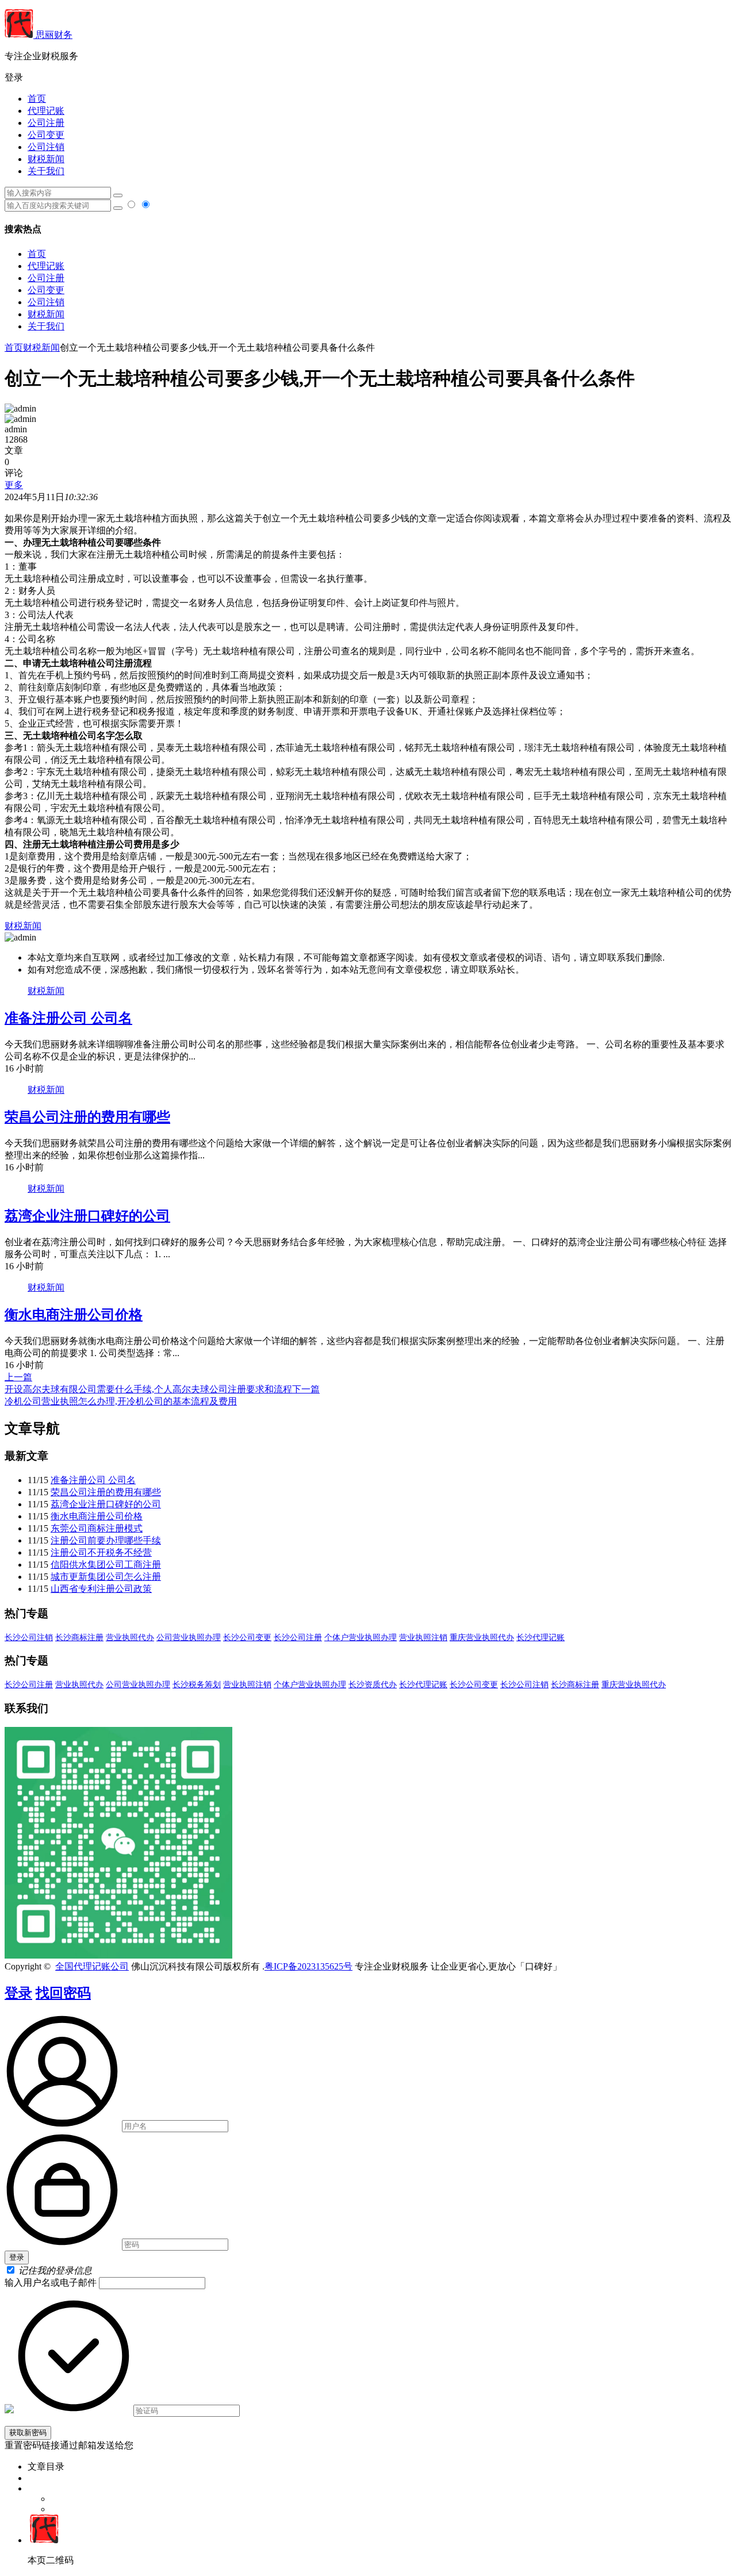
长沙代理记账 (540, 1638)
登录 (18, 1993)
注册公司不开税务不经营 (101, 1552)
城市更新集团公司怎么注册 (106, 1577)
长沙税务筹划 (197, 1685)
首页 (37, 99)
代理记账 (46, 111)
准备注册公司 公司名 (68, 1018)
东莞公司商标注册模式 (97, 1528)
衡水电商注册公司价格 (74, 1315)
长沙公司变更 (247, 1638)
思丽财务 (53, 35)
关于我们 (46, 171)
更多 (14, 485)
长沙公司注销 (29, 1638)
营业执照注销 (423, 1638)
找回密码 (63, 1993)
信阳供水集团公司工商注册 (106, 1565)
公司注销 (46, 147)
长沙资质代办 (373, 1685)
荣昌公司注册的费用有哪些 (87, 1117)
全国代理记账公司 (92, 1966)
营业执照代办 (130, 1638)
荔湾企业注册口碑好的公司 (87, 1216)
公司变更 (46, 135)
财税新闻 (46, 159)
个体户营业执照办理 (361, 1638)
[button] (368, 78)
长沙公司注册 (298, 1638)
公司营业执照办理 (189, 1638)
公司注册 (46, 123)
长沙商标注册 (79, 1638)
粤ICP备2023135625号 (308, 1966)
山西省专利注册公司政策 (101, 1589)
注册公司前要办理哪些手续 (106, 1540)
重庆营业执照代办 (482, 1638)
